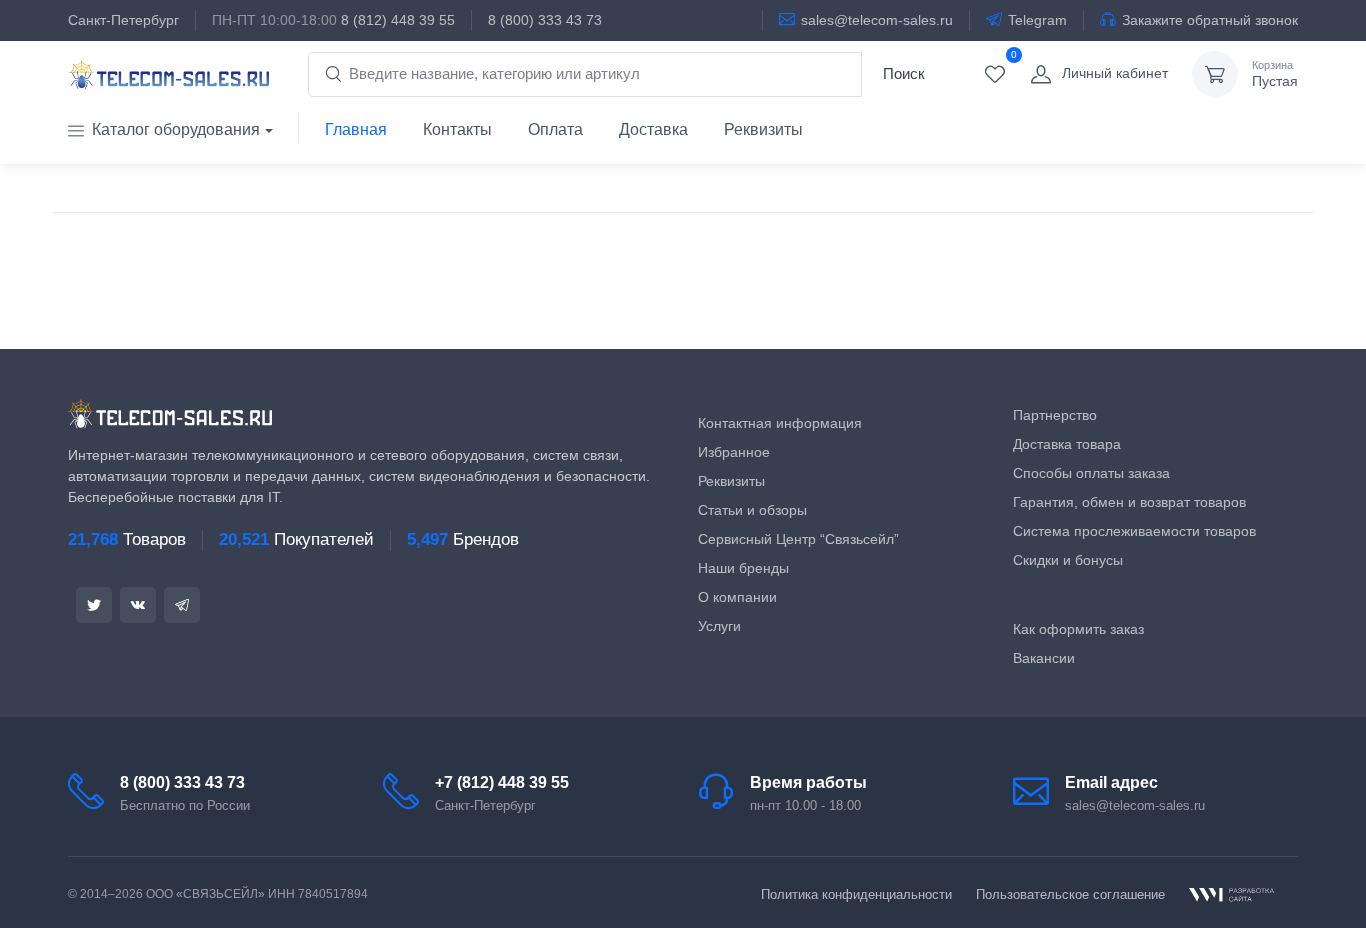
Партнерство (1055, 415)
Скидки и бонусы (1068, 560)
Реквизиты (763, 129)
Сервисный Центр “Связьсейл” (798, 539)
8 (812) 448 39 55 (398, 20)
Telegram (1037, 20)
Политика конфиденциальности (856, 894)
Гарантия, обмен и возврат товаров (1129, 502)
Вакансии (1044, 658)
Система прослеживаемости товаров (1134, 531)
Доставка (653, 129)
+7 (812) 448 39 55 (502, 782)
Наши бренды (743, 568)
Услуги (719, 626)
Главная (356, 129)
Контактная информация (780, 423)
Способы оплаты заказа (1091, 473)
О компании (737, 597)
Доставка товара (1067, 444)
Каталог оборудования (176, 129)
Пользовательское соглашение (1070, 894)
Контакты (457, 129)
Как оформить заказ (1078, 629)
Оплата (555, 129)
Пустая (1275, 74)
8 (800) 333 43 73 (545, 20)
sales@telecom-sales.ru (877, 20)
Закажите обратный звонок (1210, 20)
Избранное (734, 452)
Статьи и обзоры (752, 510)
